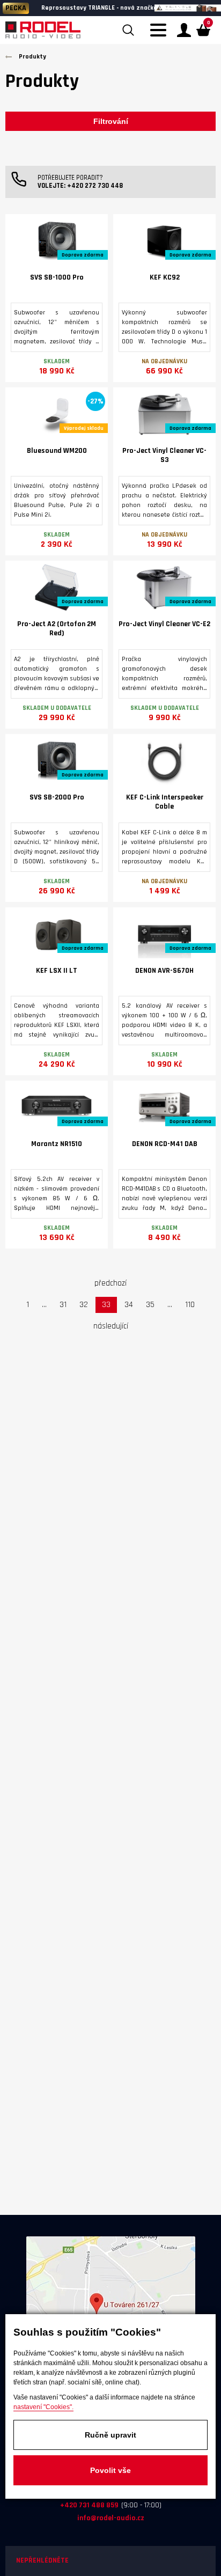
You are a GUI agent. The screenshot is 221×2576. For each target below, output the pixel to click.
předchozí (110, 1283)
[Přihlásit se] (184, 30)
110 (190, 1305)
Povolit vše (110, 2470)
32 (84, 1305)
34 (129, 1305)
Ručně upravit (110, 2435)
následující (111, 1326)
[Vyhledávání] (128, 30)
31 (63, 1305)
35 (150, 1305)
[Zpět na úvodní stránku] (43, 30)
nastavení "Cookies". (43, 2407)
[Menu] (161, 36)
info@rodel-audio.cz (111, 2518)
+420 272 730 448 (95, 186)
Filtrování (111, 121)
